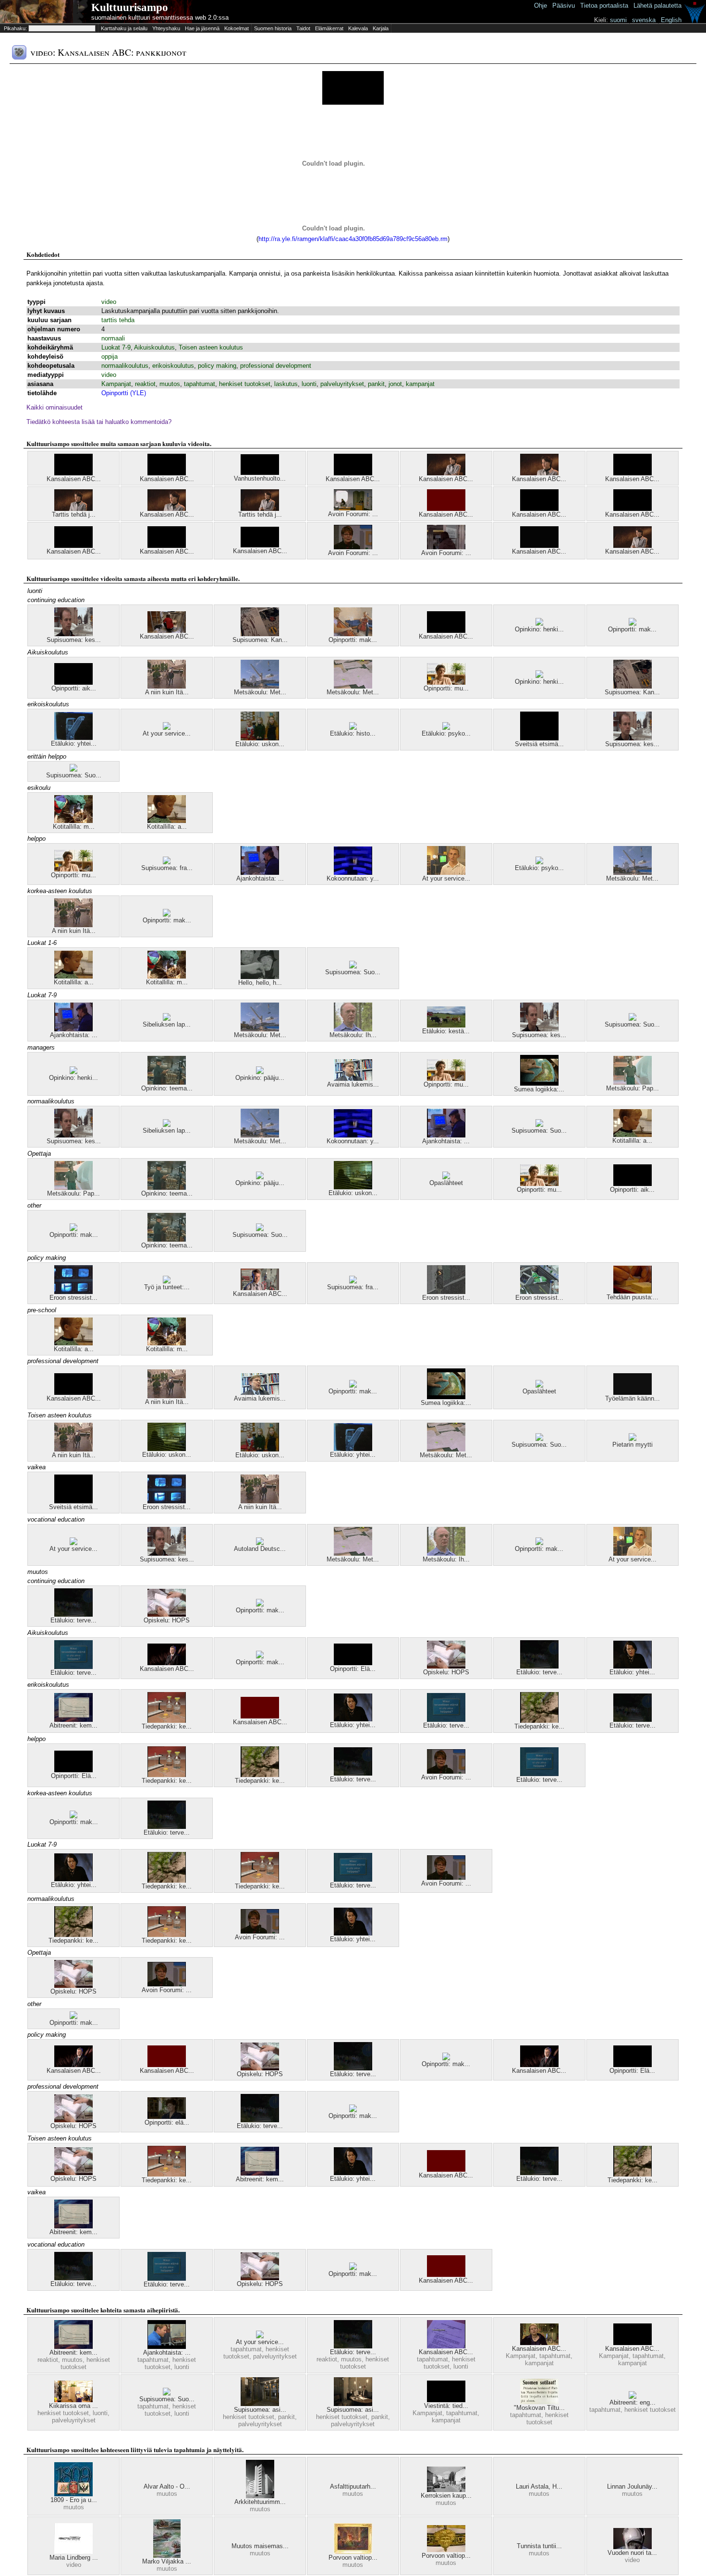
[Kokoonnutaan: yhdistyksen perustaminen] (353, 873)
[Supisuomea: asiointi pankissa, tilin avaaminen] (353, 2404)
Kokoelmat (237, 28)
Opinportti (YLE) (124, 393)
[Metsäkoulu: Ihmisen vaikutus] (353, 1029)
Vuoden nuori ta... (632, 2553)
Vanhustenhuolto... (260, 478)
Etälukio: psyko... (446, 733)
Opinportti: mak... (353, 640)
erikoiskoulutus (173, 366)
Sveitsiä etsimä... (539, 744)
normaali (113, 338)
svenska (644, 20)
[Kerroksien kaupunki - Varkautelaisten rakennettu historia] (446, 2490)
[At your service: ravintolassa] (260, 2336)
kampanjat (420, 384)
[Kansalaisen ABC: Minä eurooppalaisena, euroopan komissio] (539, 473)
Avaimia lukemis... (353, 1084)
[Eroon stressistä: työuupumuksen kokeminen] (73, 1292)
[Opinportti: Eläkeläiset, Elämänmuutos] (353, 1663)
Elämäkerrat (329, 28)
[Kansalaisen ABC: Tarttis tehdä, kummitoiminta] (167, 473)
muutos (170, 384)
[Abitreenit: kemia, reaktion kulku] (73, 1720)
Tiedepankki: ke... (167, 1726)
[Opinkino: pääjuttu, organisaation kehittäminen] (260, 1072)
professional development (276, 366)
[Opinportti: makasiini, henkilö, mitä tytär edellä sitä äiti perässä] (353, 634)
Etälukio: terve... (73, 1620)
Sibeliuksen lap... (167, 1024)
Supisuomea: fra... (167, 868)
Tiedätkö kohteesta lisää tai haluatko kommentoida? (99, 422)
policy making (217, 366)
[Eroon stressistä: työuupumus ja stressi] (539, 1292)
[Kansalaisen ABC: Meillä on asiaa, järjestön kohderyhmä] (539, 2343)
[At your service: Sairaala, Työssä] (167, 728)
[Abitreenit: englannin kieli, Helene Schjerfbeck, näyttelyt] (633, 2397)
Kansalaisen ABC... (74, 479)
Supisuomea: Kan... (260, 640)
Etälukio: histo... (353, 733)
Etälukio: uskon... (260, 744)
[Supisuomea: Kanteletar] (260, 634)
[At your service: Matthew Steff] (446, 873)
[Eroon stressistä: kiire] (446, 1292)
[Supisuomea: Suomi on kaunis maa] (73, 769)
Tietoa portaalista (604, 6)
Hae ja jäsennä (202, 28)
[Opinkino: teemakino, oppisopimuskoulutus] (167, 1082)
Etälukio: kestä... (446, 1031)
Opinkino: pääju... (260, 1078)
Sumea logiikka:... (539, 1089)
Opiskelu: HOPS (167, 1620)
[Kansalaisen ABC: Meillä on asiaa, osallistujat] (446, 631)
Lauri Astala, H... (539, 2486)
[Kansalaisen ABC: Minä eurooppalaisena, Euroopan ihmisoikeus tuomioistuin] (167, 509)
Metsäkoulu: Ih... (353, 1035)
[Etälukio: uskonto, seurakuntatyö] (260, 738)
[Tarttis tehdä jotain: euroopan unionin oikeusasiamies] (260, 509)
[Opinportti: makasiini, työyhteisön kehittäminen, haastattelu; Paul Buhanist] (260, 1604)
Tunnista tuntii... (539, 2546)
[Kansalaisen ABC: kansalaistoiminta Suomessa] (353, 473)
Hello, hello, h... (260, 983)
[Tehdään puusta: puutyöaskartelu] (633, 1291)
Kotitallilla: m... (74, 827)
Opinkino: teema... (167, 1088)
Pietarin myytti (633, 1445)
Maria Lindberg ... (74, 2558)
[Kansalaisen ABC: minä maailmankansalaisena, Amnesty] (633, 509)
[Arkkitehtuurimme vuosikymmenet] (260, 2496)
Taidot (303, 28)
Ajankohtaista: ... (260, 878)
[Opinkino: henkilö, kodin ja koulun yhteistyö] (539, 623)
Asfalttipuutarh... (353, 2486)
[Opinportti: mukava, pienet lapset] (446, 683)
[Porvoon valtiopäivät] (353, 2552)
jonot (395, 384)
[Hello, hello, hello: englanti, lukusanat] (260, 977)
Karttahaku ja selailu (124, 28)
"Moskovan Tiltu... (539, 2408)
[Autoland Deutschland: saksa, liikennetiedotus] (260, 1543)
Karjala (381, 28)
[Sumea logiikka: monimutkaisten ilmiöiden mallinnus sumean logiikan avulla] (539, 1083)
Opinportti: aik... (74, 688)
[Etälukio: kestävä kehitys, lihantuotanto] (446, 1025)
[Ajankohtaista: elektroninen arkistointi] (260, 873)
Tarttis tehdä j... (74, 514)
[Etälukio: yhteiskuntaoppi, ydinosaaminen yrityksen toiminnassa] (73, 738)
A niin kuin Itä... (167, 692)
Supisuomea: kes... (74, 640)
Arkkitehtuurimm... (260, 2502)
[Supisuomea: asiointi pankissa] (260, 2404)
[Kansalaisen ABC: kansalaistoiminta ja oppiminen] (167, 546)
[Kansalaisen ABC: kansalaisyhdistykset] (73, 546)
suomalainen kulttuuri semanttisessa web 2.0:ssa (160, 18)
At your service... (167, 733)
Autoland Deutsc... (260, 1549)
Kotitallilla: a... (167, 827)
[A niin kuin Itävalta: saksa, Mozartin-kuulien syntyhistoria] (167, 686)
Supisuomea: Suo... (74, 775)
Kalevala (358, 28)
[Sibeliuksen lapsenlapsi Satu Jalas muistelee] (167, 1019)
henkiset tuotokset (245, 384)
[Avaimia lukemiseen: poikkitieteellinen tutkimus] (353, 1079)
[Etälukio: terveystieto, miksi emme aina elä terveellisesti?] (73, 1667)
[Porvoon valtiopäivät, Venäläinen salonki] (446, 2550)
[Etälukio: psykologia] (446, 728)
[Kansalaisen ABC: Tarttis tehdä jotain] (73, 473)
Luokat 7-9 (116, 347)
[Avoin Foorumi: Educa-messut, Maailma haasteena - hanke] (446, 547)
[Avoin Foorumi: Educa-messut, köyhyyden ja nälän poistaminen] (353, 508)
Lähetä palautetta (657, 6)
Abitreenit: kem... (73, 1725)
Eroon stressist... (73, 1298)
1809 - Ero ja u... (74, 2500)
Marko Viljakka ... (167, 2561)
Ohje (541, 6)
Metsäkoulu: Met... (260, 692)
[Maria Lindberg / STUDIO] (73, 2552)
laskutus (286, 384)
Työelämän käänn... (633, 1398)
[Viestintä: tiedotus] (446, 2400)
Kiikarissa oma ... (73, 2406)
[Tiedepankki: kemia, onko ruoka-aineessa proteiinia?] (167, 1721)
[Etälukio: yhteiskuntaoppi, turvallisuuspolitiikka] (633, 1666)
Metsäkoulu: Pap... (633, 1088)
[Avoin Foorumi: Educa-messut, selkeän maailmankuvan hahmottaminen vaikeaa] (353, 547)
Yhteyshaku (166, 28)
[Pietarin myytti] (633, 1439)
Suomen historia (273, 28)
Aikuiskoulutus (154, 347)
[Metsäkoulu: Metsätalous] (260, 686)
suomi (618, 20)
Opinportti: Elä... (353, 1669)
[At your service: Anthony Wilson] (73, 1543)
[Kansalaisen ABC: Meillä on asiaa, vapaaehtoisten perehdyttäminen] (167, 631)
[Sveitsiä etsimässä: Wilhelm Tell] (539, 738)
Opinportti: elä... (167, 2122)
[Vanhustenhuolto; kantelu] (260, 473)
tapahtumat (200, 384)
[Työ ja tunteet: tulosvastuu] (167, 1281)
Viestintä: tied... (446, 2406)
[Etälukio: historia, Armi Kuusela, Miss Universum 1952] (353, 728)
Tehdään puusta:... (633, 1297)
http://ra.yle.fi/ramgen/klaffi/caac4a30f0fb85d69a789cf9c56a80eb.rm (353, 239)
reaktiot (145, 384)
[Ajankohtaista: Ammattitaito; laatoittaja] (167, 2347)
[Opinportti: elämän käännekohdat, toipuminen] (167, 2117)
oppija (110, 357)
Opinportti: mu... (446, 688)
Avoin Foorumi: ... (353, 514)
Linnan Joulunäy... (632, 2486)
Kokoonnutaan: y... (353, 878)
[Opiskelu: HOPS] (167, 1615)
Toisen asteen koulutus (211, 347)
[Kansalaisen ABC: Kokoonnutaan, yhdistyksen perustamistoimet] (446, 2346)
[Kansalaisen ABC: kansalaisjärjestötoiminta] (539, 509)
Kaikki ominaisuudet (55, 407)
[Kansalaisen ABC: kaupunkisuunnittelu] (539, 546)
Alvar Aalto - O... (167, 2486)
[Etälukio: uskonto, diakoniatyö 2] (353, 1187)
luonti (309, 384)
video (109, 302)
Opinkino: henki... (539, 629)
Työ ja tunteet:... (167, 1287)
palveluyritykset (342, 384)
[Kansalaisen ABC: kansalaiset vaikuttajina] (260, 545)
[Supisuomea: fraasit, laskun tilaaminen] (167, 862)
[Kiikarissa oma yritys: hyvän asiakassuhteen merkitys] (73, 2400)
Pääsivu (564, 6)
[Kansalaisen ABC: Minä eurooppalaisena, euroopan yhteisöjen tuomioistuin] (633, 546)
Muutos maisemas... (260, 2546)
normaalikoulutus (125, 366)
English (671, 20)
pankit (376, 384)
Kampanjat (116, 384)
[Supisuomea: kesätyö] (73, 634)
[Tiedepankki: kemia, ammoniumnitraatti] (539, 1721)
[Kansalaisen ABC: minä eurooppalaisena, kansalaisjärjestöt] (446, 473)
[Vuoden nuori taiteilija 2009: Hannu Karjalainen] (633, 2547)
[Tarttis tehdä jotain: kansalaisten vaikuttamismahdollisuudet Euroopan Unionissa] (73, 509)
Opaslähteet (446, 1183)
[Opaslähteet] (446, 1177)
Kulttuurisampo (130, 7)
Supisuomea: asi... (260, 2410)
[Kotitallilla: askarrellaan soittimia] (167, 821)
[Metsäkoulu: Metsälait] (353, 686)
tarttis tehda (118, 320)
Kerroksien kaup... (446, 2496)
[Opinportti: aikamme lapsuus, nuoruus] (73, 683)
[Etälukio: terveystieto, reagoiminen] (73, 1615)
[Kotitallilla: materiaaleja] (73, 821)
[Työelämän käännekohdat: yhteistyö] (633, 1393)
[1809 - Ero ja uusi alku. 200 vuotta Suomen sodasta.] (73, 2494)
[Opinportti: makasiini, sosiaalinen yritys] (633, 623)
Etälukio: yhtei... (74, 744)
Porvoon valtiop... (353, 2558)
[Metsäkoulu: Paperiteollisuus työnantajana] (633, 1082)
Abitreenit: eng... (633, 2402)
